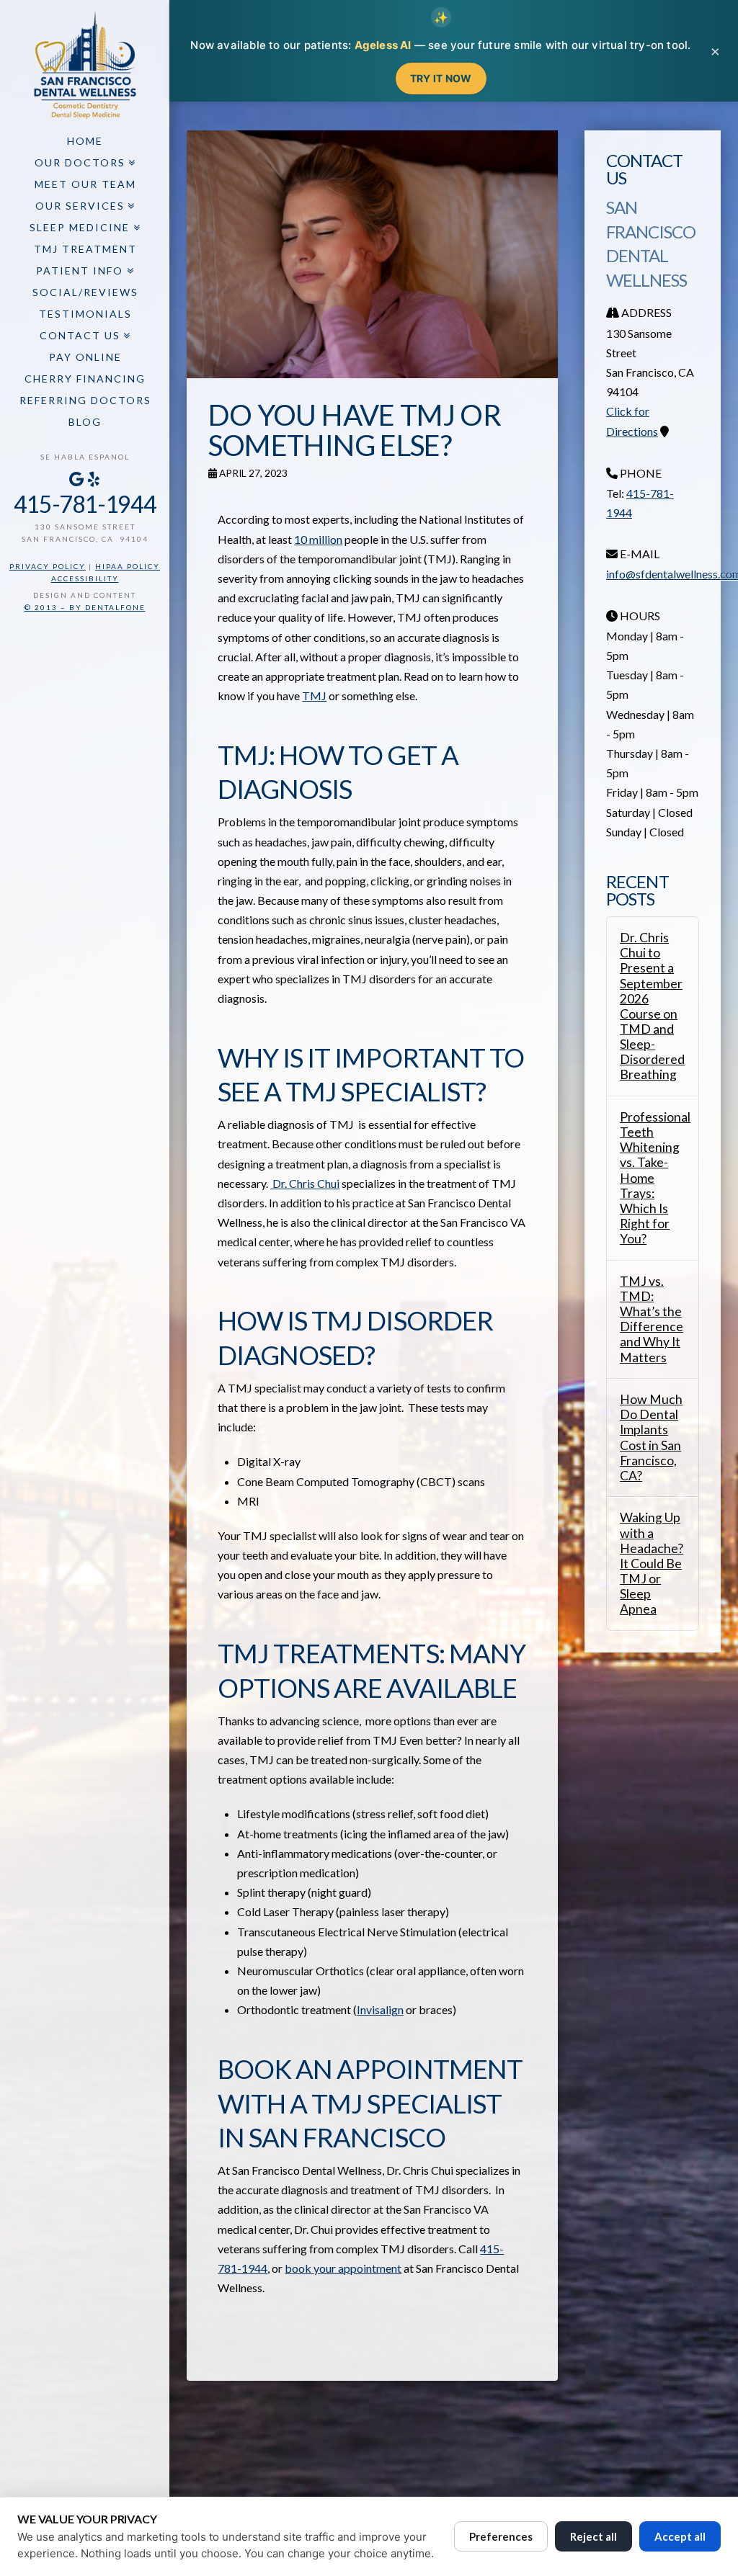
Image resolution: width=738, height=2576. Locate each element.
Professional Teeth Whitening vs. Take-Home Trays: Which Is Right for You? (653, 1178)
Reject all (593, 2536)
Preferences (501, 2536)
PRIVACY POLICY (48, 566)
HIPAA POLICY (128, 566)
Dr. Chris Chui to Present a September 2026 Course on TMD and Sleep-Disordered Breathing (652, 1006)
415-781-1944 (85, 504)
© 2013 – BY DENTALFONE (85, 607)
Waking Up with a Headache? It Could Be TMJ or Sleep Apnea (652, 1563)
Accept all (680, 2536)
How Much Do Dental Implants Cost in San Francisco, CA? (651, 1437)
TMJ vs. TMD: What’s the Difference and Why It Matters (652, 1319)
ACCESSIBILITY (85, 578)
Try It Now (441, 78)
